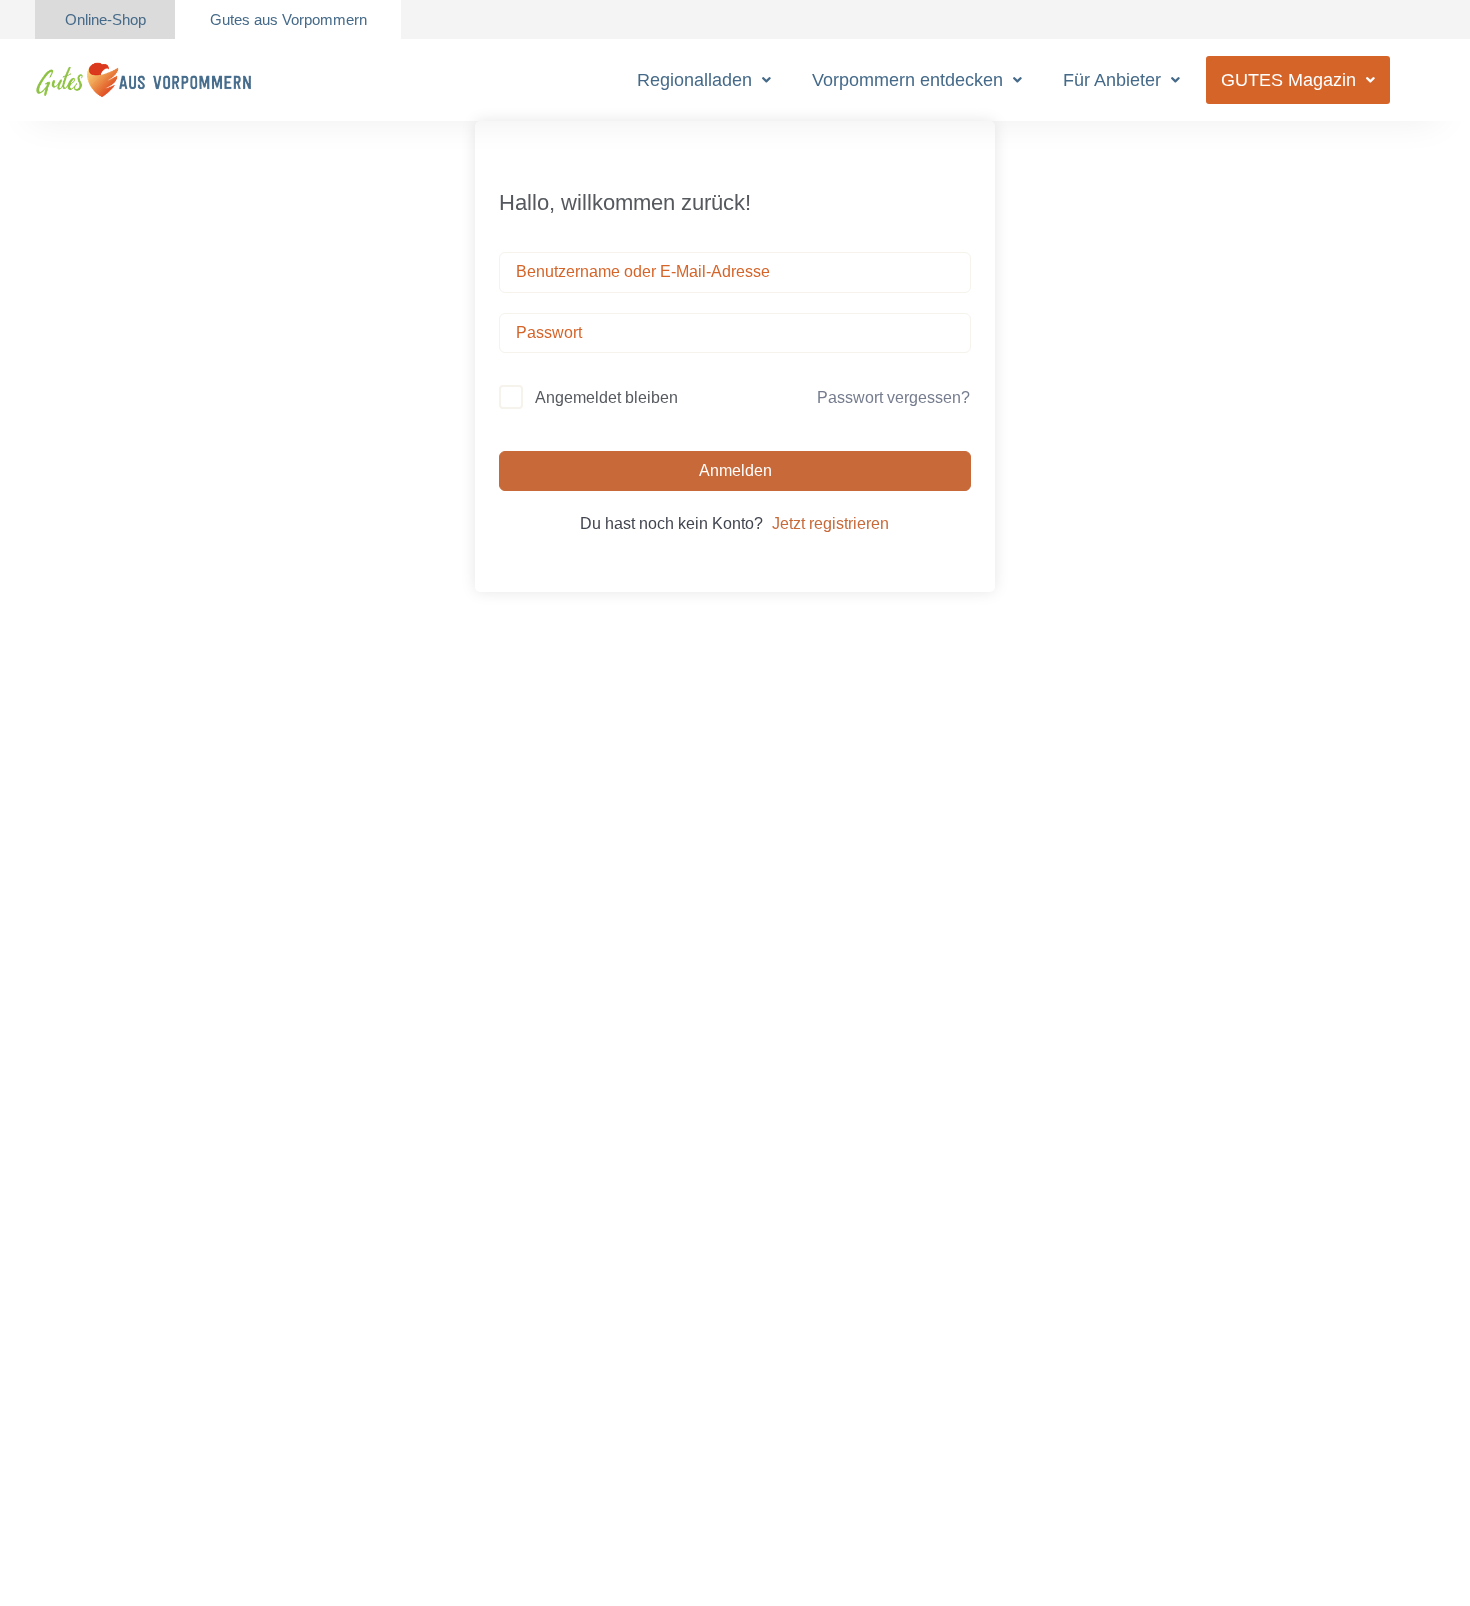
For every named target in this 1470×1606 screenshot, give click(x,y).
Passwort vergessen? (893, 397)
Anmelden (735, 470)
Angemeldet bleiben (606, 397)
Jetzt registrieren (830, 523)
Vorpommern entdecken (907, 80)
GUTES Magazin (1288, 80)
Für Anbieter (1112, 80)
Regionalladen (694, 80)
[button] (704, 80)
